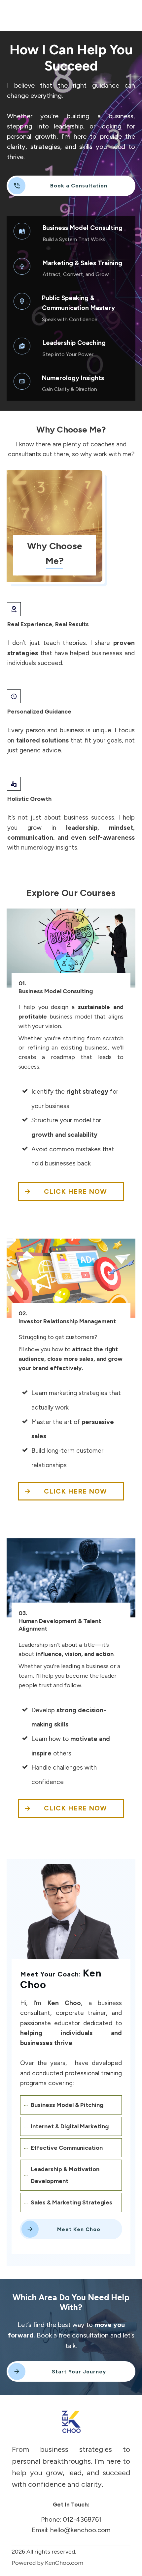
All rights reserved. (44, 2552)
